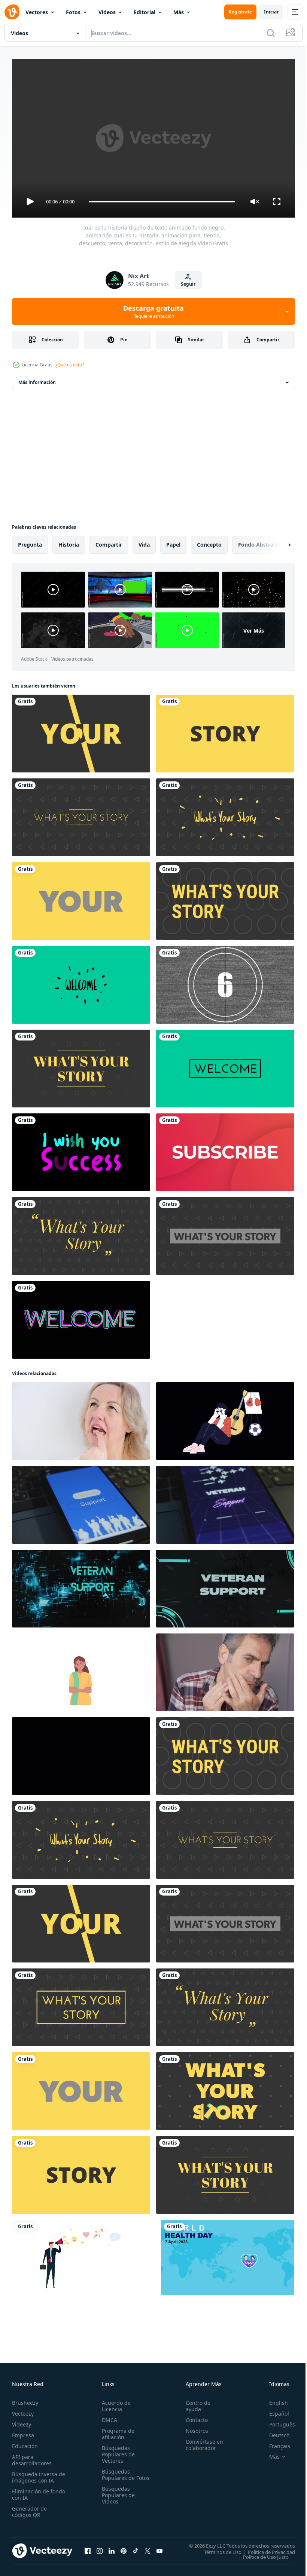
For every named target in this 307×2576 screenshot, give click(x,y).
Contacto (193, 2417)
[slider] (162, 202)
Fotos (73, 12)
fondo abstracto (260, 542)
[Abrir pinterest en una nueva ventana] (124, 2548)
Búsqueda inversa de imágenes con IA (37, 2474)
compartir (109, 542)
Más (179, 12)
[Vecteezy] (12, 12)
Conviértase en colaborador (201, 2441)
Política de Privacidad (266, 2549)
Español (273, 2410)
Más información (37, 379)
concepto (209, 542)
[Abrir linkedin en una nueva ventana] (112, 2548)
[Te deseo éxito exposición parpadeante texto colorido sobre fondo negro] (81, 1149)
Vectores (37, 12)
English (273, 2399)
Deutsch (274, 2432)
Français (274, 2443)
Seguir (188, 284)
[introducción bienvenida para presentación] (81, 1317)
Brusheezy (25, 2399)
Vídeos (107, 12)
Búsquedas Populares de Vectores (117, 2451)
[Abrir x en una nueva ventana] (148, 2548)
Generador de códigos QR (29, 2508)
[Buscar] (271, 33)
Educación (25, 2443)
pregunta (30, 542)
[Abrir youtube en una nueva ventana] (159, 2548)
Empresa (23, 2432)
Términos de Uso (217, 2549)
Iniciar (271, 12)
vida (144, 542)
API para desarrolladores (32, 2457)
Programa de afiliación (117, 2431)
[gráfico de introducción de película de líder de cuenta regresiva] (225, 982)
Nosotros (194, 2427)
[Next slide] (277, 542)
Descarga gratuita (153, 311)
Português (276, 2421)
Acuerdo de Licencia (115, 2403)
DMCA (108, 2417)
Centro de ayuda (195, 2403)
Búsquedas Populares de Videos (117, 2498)
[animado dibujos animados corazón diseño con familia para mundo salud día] (228, 2254)
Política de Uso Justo (260, 2554)
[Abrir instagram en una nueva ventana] (100, 2548)
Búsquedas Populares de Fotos (117, 2474)
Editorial (145, 12)
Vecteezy (23, 2410)
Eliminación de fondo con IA (31, 2491)
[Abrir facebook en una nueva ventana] (88, 2548)
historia (69, 542)
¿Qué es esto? (70, 365)
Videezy (22, 2421)
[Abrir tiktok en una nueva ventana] (136, 2548)
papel (173, 542)
